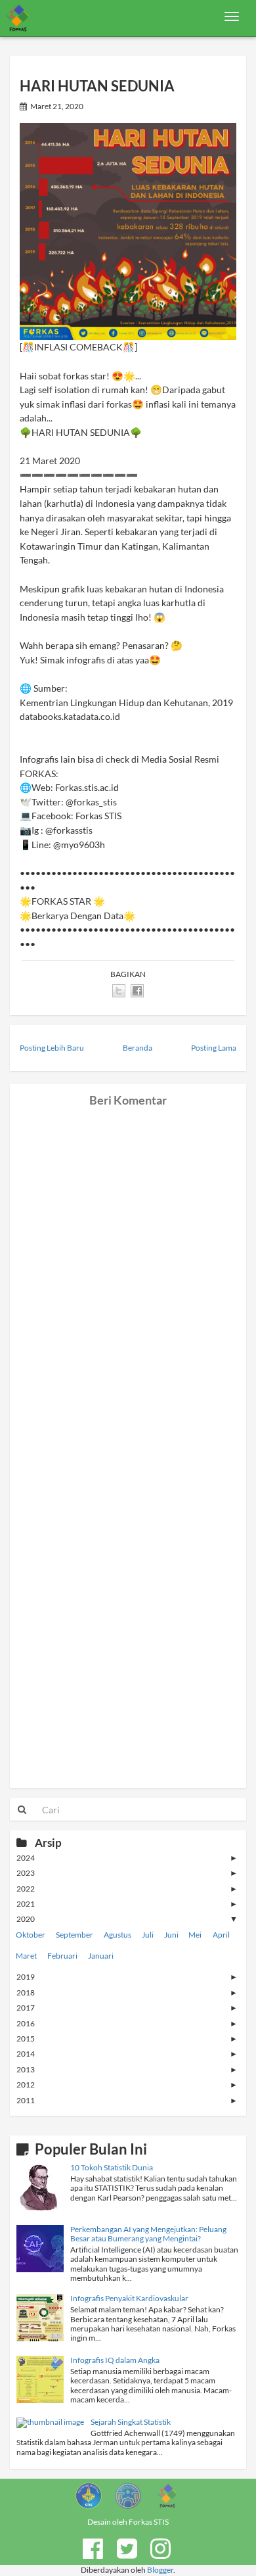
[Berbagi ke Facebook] (137, 991)
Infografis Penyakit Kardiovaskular (129, 2298)
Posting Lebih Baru (52, 1048)
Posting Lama (214, 1048)
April (221, 1935)
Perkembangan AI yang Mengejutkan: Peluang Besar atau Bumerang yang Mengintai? (148, 2234)
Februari (62, 1956)
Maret (26, 1956)
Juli (148, 1935)
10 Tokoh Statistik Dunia (112, 2167)
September (75, 1935)
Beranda (138, 1048)
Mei (195, 1935)
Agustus (117, 1935)
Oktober (31, 1935)
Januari (101, 1956)
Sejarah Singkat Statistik (131, 2422)
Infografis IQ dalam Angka (115, 2360)
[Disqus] (128, 1272)
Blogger (160, 2570)
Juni (171, 1935)
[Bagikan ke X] (119, 991)
